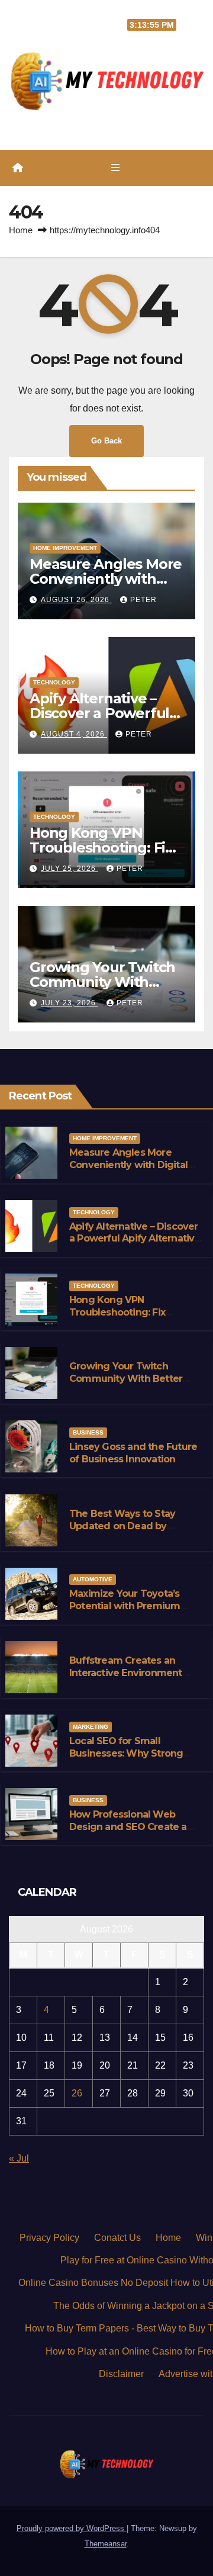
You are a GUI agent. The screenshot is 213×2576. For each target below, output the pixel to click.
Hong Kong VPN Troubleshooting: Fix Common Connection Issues (135, 1312)
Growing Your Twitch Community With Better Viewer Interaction (126, 1379)
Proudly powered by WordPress (72, 2528)
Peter (143, 600)
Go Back (106, 441)
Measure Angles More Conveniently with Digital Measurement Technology (131, 1165)
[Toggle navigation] (115, 168)
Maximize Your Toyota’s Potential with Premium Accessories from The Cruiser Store (125, 1612)
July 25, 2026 (70, 869)
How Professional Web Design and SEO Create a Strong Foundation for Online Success (128, 1833)
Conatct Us (117, 2238)
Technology (54, 682)
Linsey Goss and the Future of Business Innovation (133, 1453)
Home (21, 230)
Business (88, 1432)
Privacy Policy (49, 2238)
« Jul (19, 2158)
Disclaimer (121, 2374)
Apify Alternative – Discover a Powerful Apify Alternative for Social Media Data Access (135, 1245)
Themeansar (106, 2544)
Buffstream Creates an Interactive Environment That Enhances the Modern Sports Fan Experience (133, 1679)
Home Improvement (65, 548)
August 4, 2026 (74, 734)
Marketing (91, 1727)
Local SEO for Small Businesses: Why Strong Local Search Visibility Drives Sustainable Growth (136, 1759)
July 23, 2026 (70, 1003)
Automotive (93, 1579)
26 (77, 2093)
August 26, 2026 (76, 600)
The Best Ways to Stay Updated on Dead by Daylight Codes (122, 1526)
